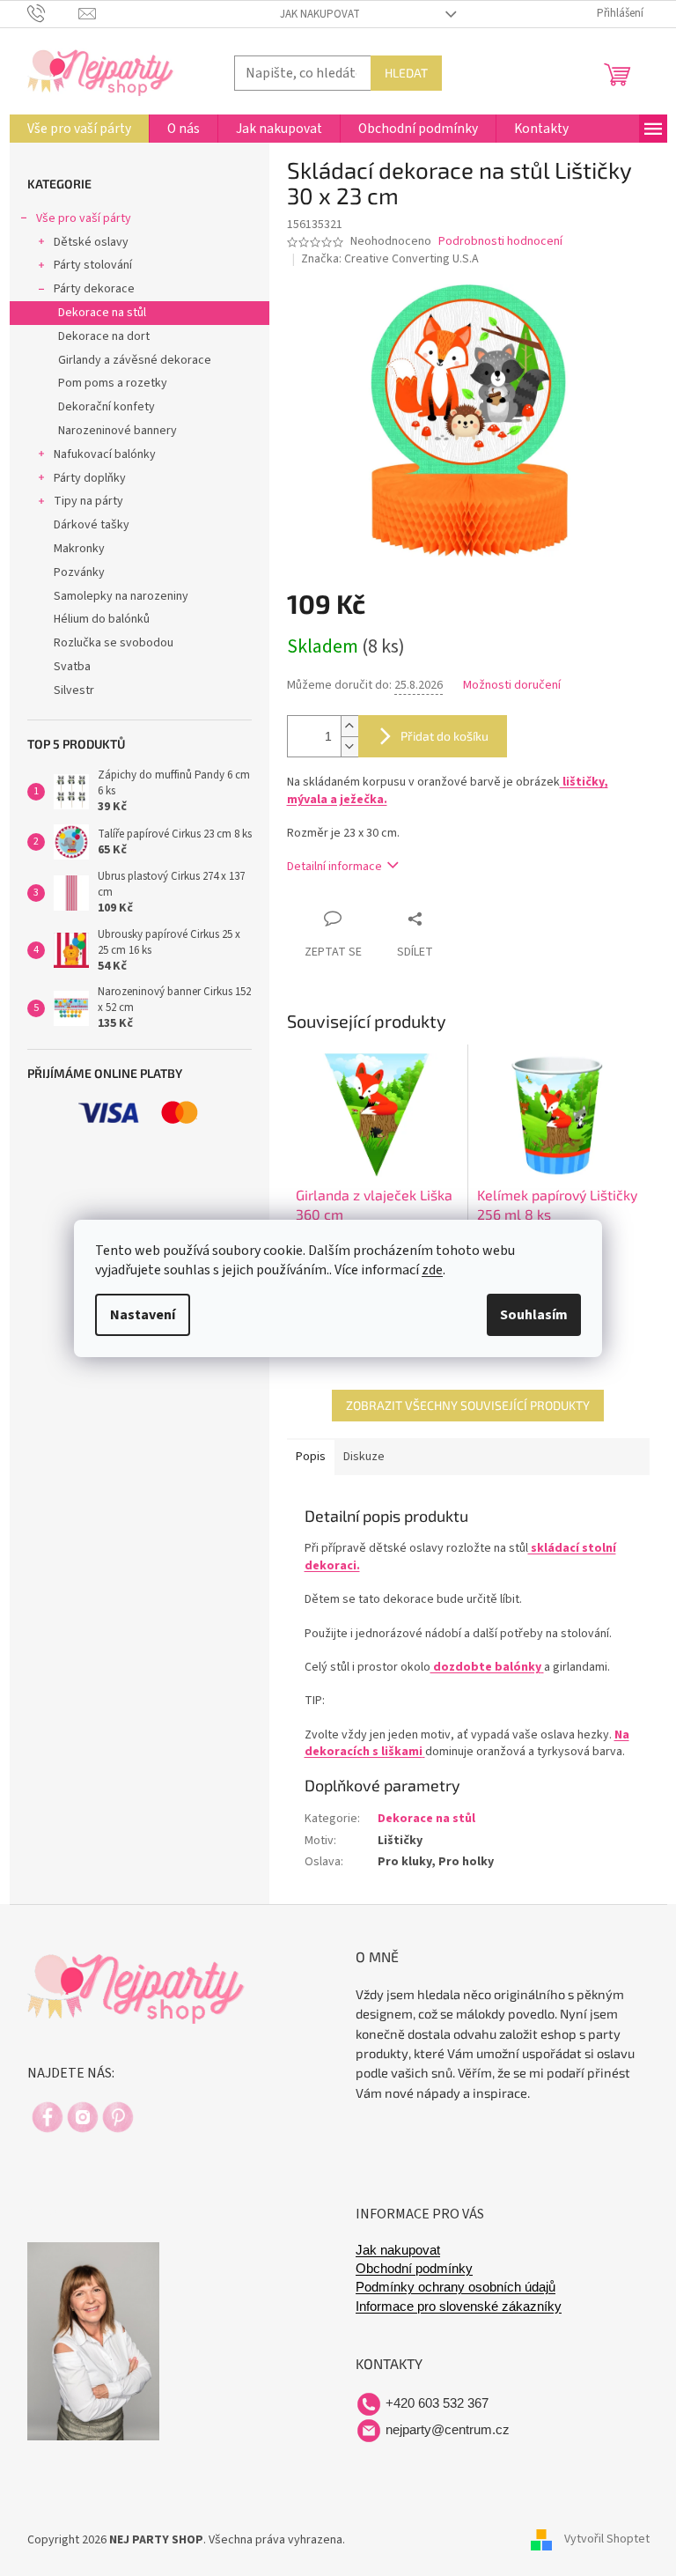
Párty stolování (93, 265)
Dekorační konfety (107, 407)
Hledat (406, 73)
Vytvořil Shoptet (607, 2540)
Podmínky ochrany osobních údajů (456, 2287)
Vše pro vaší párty (84, 218)
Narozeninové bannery (118, 431)
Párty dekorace (94, 289)
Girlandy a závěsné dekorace (135, 360)
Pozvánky (79, 572)
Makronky (79, 549)
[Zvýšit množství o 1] (349, 726)
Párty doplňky (90, 478)
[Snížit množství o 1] (349, 746)
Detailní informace (334, 867)
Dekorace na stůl (102, 313)
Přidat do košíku (445, 736)
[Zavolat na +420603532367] (53, 13)
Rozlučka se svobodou (114, 643)
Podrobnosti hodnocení (500, 242)
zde (432, 1270)
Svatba (72, 667)
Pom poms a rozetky (113, 383)
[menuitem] (79, 129)
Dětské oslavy (91, 242)
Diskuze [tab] (364, 1457)
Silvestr (74, 690)
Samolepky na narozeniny (121, 596)
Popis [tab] (311, 1457)
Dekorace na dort (104, 336)
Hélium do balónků (102, 619)
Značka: (390, 259)
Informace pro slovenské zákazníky (459, 2307)
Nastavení (143, 1315)
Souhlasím (534, 1315)
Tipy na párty (88, 501)
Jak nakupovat (320, 14)
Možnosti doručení (512, 686)
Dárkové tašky (92, 525)
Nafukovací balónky (105, 454)
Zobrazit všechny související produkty (468, 1405)
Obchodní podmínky (414, 2269)
